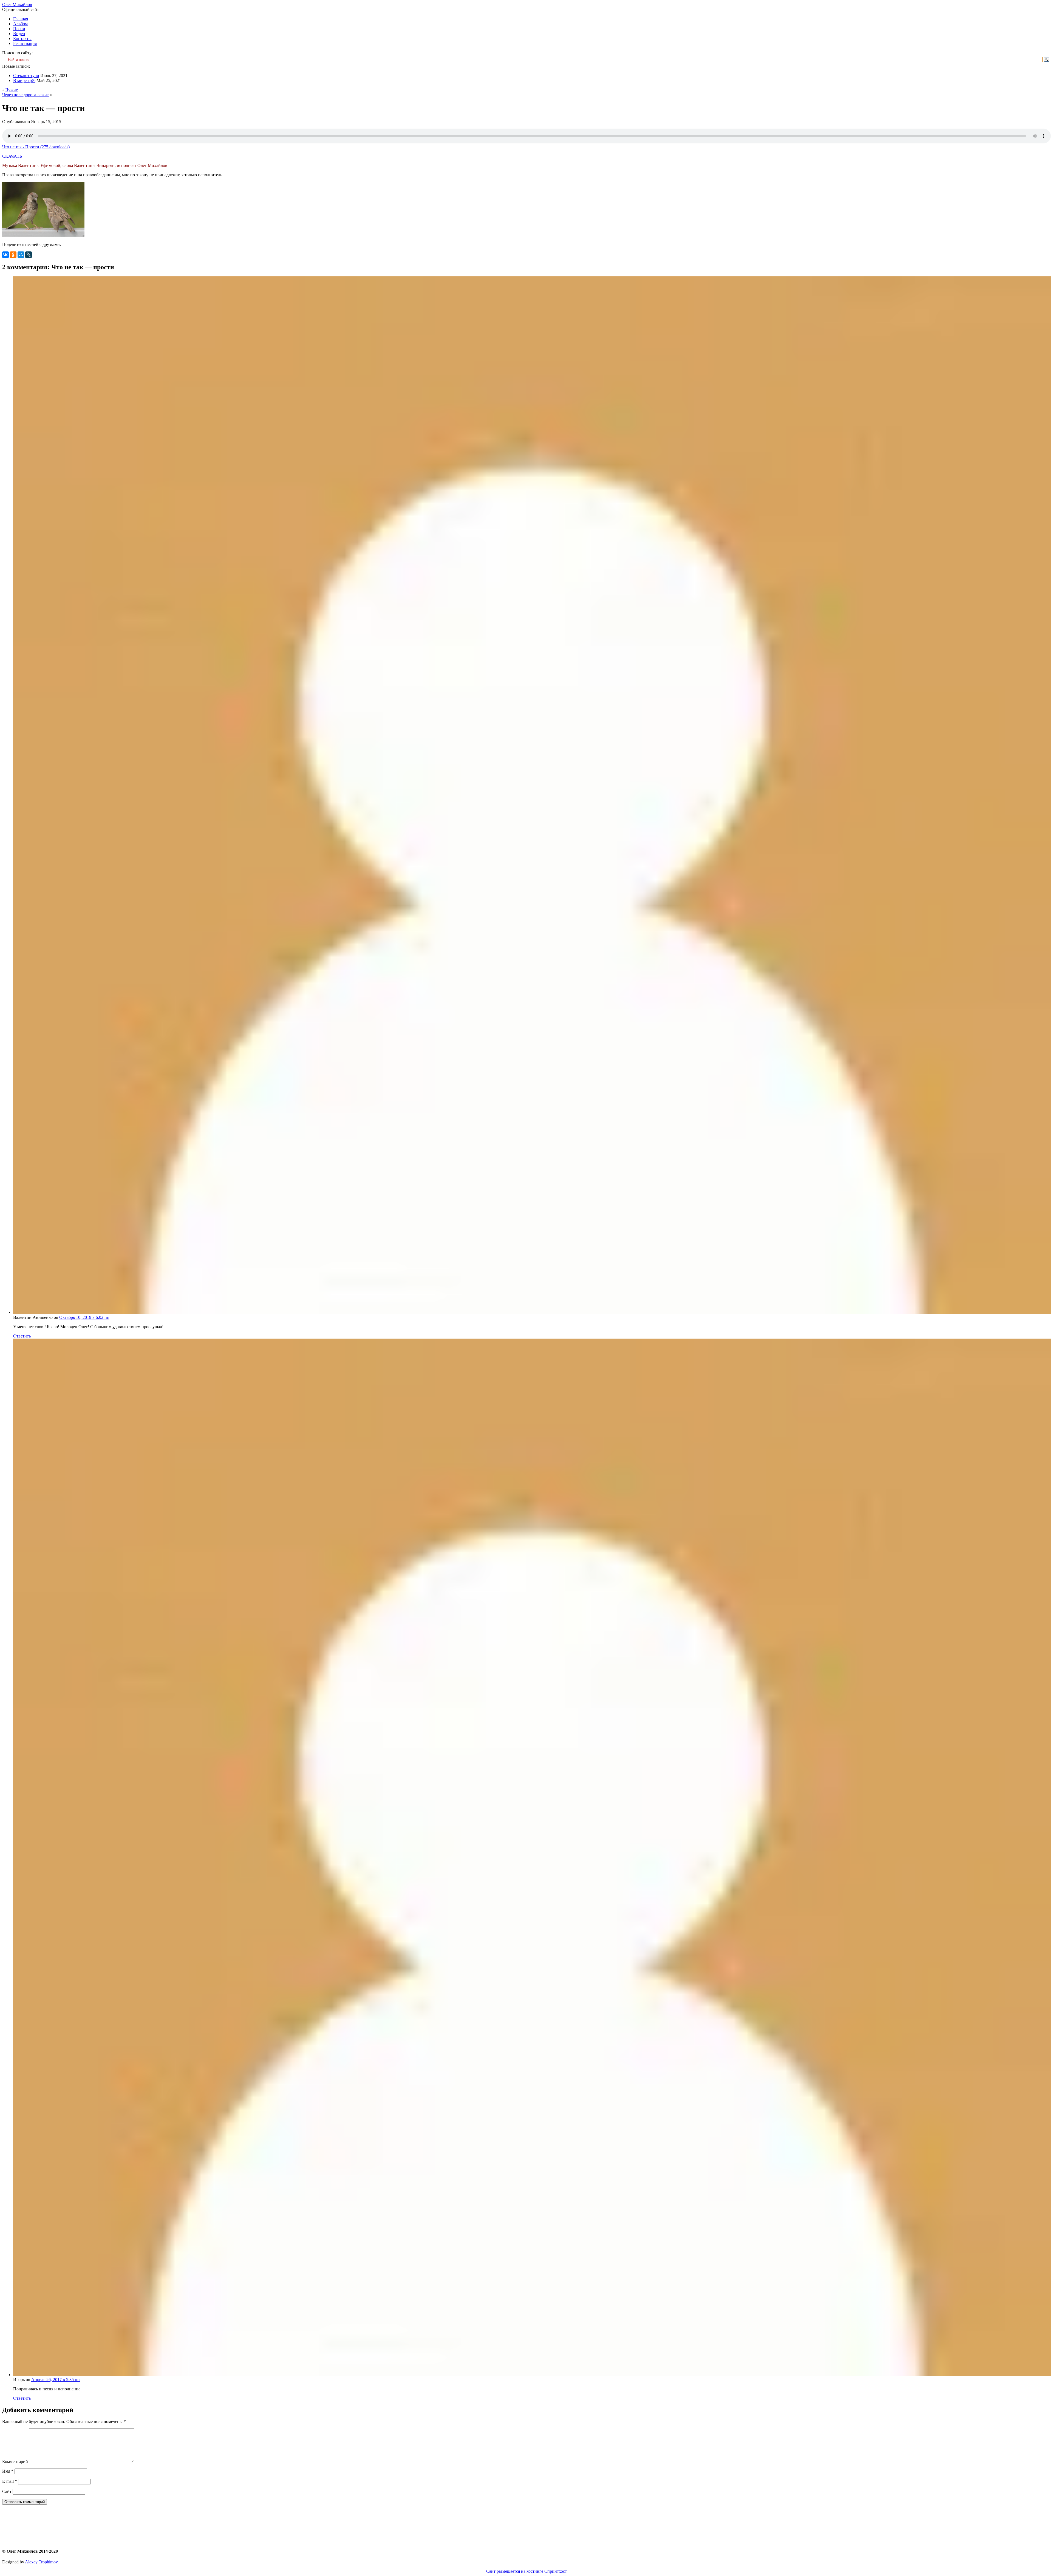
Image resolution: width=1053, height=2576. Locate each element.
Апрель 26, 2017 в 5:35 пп (56, 2380)
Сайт (7, 2491)
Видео (19, 34)
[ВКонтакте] (5, 255)
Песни (19, 29)
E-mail (10, 2481)
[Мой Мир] (21, 255)
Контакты (22, 39)
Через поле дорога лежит (26, 95)
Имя (8, 2471)
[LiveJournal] (29, 255)
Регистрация (25, 43)
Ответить (22, 1336)
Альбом (20, 24)
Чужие (12, 90)
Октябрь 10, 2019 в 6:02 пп (84, 1317)
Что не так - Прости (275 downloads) (36, 147)
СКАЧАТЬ (12, 156)
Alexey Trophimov (41, 2562)
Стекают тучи (26, 76)
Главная (21, 19)
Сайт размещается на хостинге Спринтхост (526, 2571)
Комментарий (15, 2462)
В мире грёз (24, 80)
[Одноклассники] (13, 255)
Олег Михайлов (17, 5)
